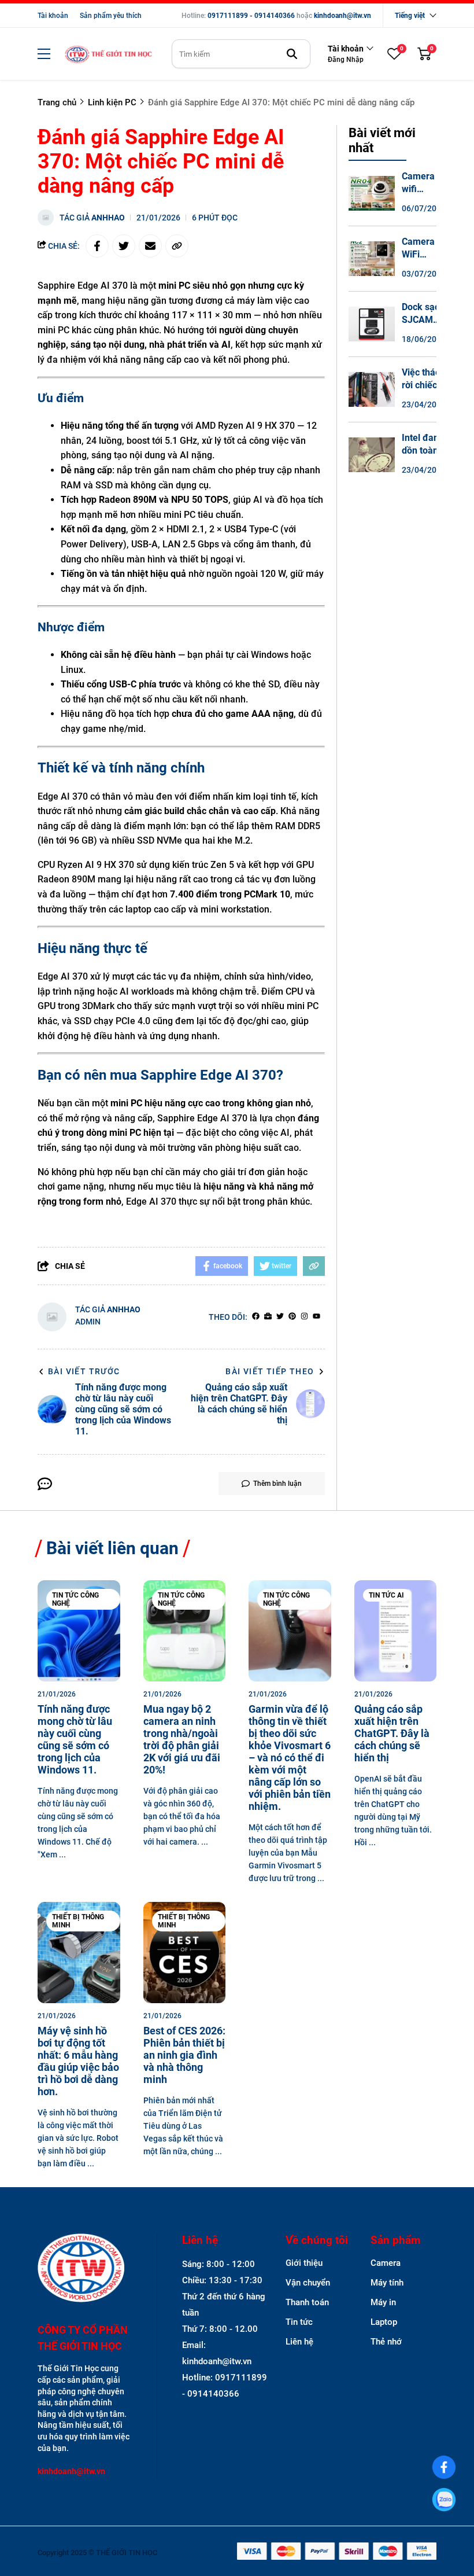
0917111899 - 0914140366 (251, 16)
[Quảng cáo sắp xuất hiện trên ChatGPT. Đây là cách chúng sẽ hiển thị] (396, 1631)
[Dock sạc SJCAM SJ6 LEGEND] (372, 324)
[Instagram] (304, 1317)
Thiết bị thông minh (78, 1921)
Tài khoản (53, 16)
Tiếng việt (410, 16)
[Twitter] (280, 1317)
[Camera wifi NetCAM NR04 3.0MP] (372, 193)
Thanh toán (307, 2302)
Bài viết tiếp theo (270, 1371)
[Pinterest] (292, 1317)
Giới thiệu (304, 2263)
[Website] (268, 1317)
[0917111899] (444, 2500)
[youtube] (316, 1317)
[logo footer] (85, 2269)
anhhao (108, 218)
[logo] (108, 54)
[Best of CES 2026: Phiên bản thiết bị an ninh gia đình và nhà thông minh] (185, 1953)
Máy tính (387, 2283)
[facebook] (256, 1317)
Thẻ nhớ (386, 2342)
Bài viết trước (84, 1371)
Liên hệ (299, 2342)
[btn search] (292, 54)
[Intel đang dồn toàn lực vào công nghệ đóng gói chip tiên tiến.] (372, 455)
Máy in (383, 2302)
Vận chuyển (308, 2283)
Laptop (384, 2322)
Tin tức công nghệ (75, 1599)
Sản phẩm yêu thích (111, 16)
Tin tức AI (386, 1595)
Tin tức (299, 2322)
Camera (386, 2263)
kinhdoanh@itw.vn (342, 16)
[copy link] (177, 246)
